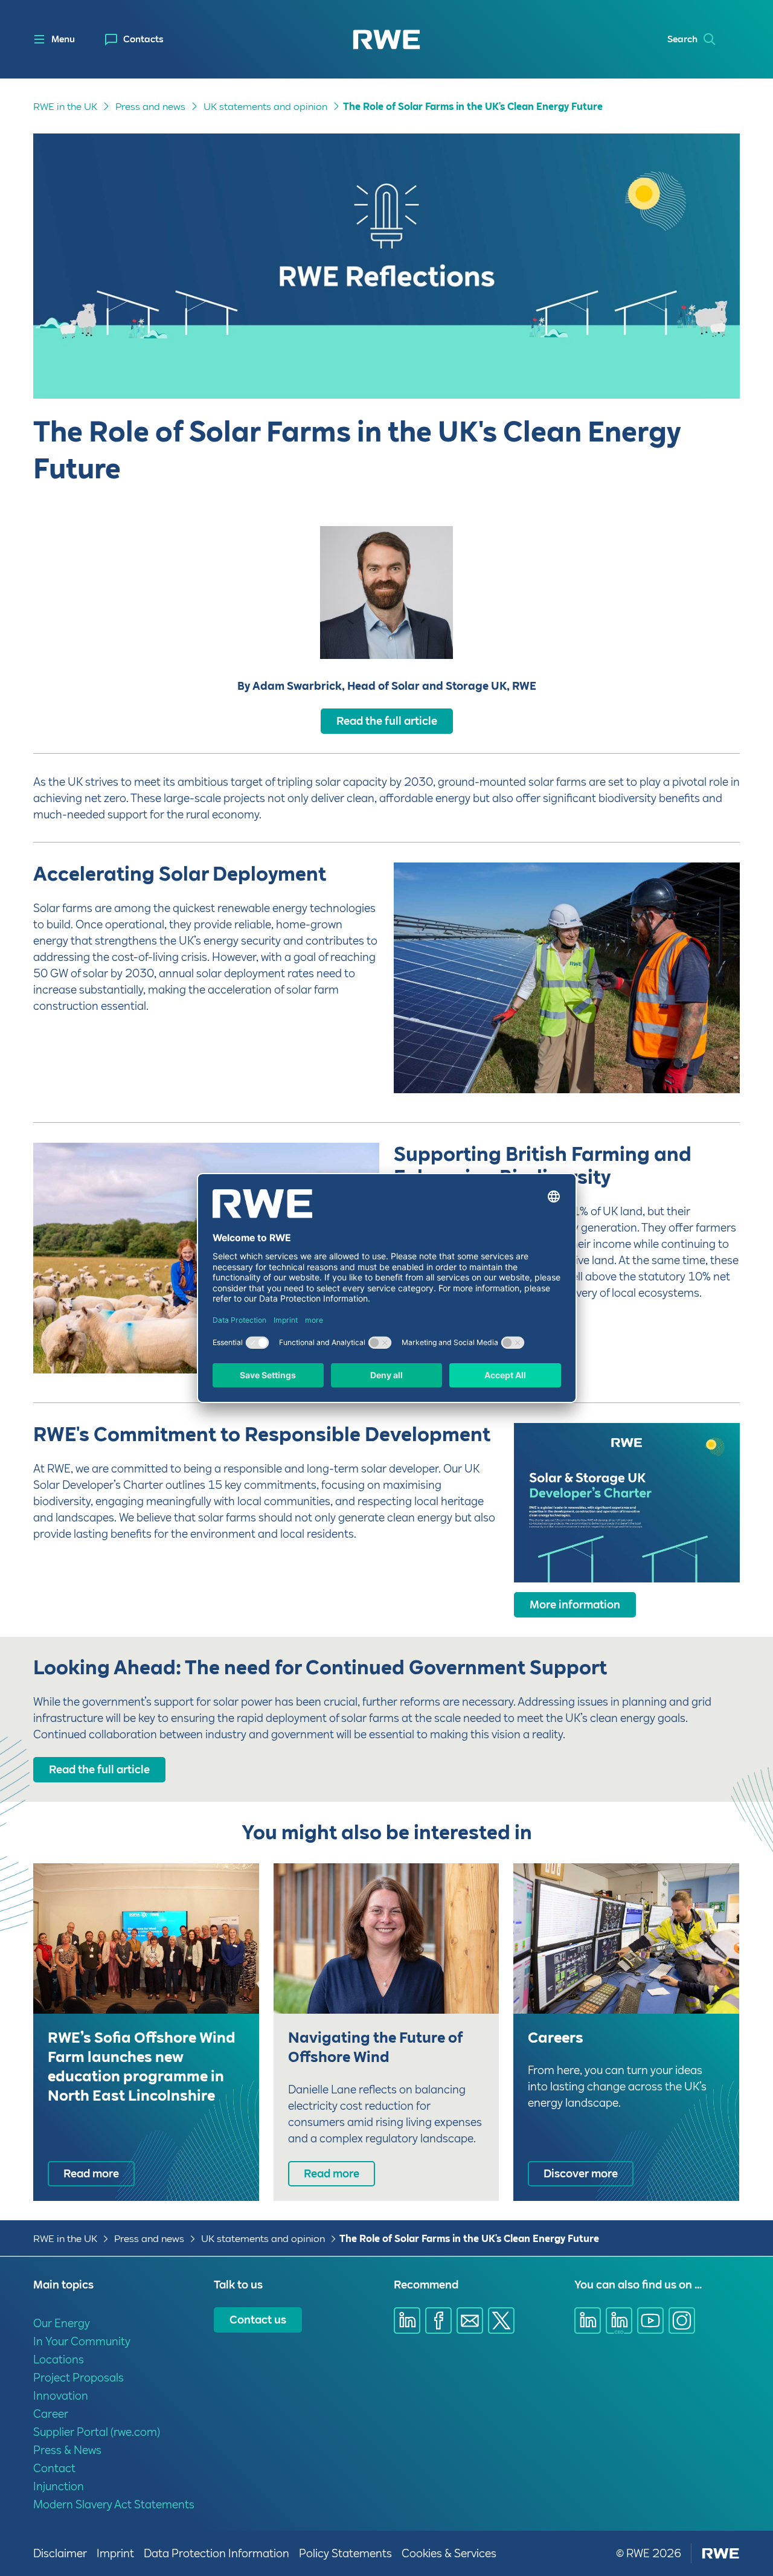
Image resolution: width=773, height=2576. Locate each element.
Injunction (59, 2486)
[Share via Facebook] (438, 2321)
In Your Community (82, 2341)
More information (575, 1604)
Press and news (150, 107)
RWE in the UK (65, 107)
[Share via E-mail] (470, 2321)
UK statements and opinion (265, 107)
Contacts (143, 39)
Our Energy (62, 2323)
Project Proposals (79, 2378)
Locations (59, 2359)
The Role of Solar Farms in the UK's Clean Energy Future (473, 107)
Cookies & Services (449, 2553)
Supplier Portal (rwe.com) (97, 2432)
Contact (54, 2468)
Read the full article (387, 721)
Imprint (115, 2553)
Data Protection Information (217, 2553)
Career (51, 2414)
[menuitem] (134, 40)
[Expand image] (711, 1064)
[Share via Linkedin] (407, 2321)
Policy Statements (345, 2553)
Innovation (61, 2396)
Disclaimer (60, 2553)
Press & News (67, 2450)
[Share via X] (501, 2321)
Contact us (258, 2320)
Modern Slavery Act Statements (114, 2504)
